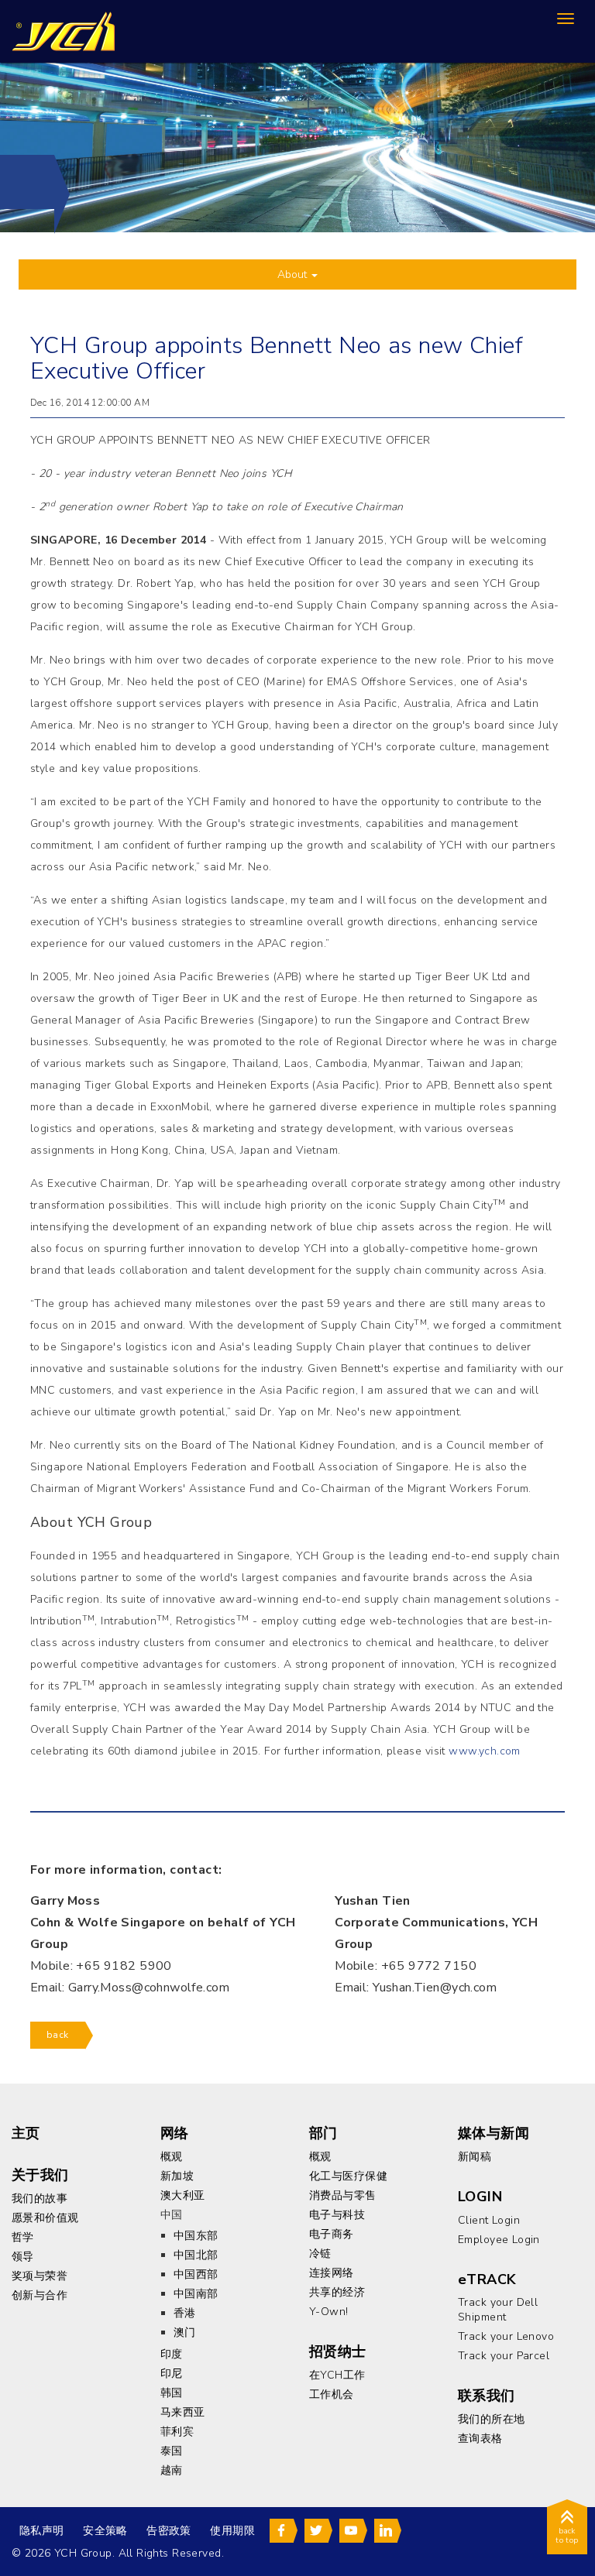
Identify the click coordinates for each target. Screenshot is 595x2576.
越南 (172, 2470)
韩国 (172, 2393)
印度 (172, 2354)
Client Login (489, 2220)
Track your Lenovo (506, 2336)
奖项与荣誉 (40, 2276)
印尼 (172, 2374)
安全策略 (105, 2531)
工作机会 (332, 2394)
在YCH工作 (337, 2375)
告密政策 (169, 2531)
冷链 (320, 2254)
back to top (567, 2536)
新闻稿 (475, 2157)
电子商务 (332, 2234)
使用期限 (232, 2531)
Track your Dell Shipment (498, 2310)
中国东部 (196, 2236)
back (58, 2035)
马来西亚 (183, 2412)
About (294, 274)
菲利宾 (177, 2432)
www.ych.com (485, 1751)
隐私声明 (42, 2531)
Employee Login (499, 2240)
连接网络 (332, 2273)
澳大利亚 (183, 2195)
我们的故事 (40, 2199)
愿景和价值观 (45, 2218)
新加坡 (177, 2176)
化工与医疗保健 (348, 2176)
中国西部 (196, 2274)
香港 (185, 2313)
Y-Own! (329, 2312)
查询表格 (480, 2439)
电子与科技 (337, 2215)
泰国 (172, 2451)
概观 (172, 2157)
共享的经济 (337, 2292)
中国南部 (196, 2294)
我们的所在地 (492, 2419)
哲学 (23, 2237)
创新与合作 (40, 2295)
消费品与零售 (343, 2195)
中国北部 (196, 2255)
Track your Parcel (504, 2356)
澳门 (185, 2332)
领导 (23, 2257)
